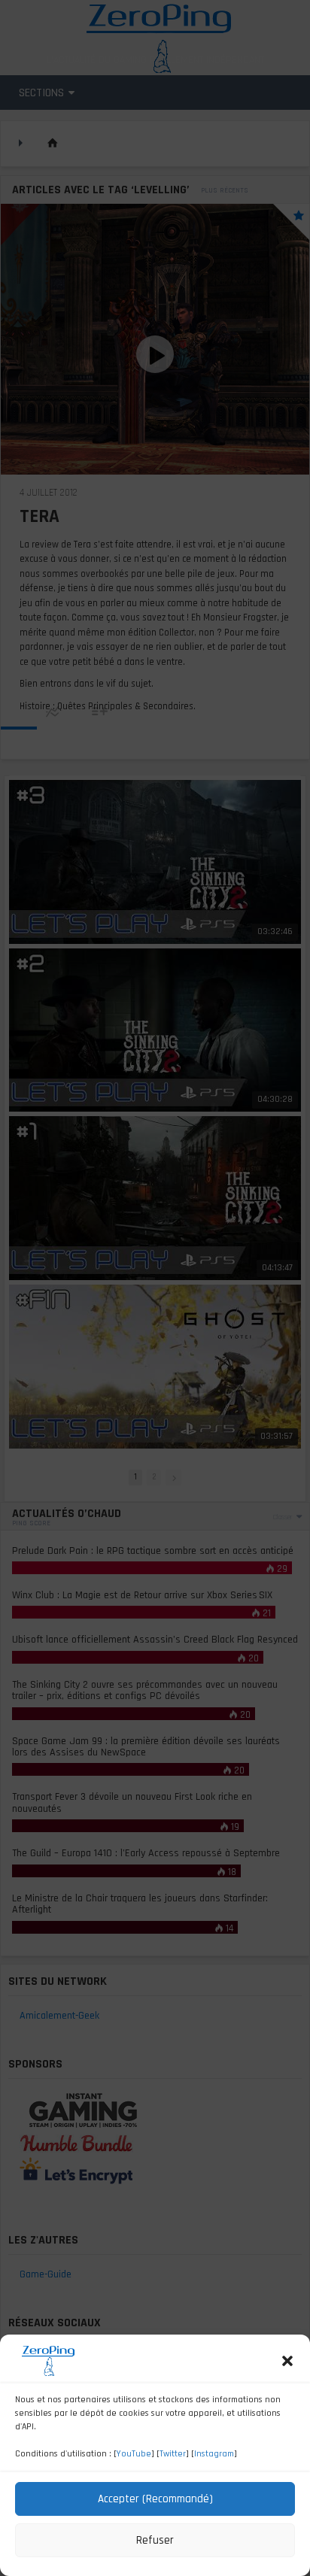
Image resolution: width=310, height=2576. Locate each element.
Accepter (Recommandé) (155, 2499)
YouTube (134, 2454)
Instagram (214, 2454)
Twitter (173, 2454)
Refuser (155, 2540)
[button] (287, 2361)
